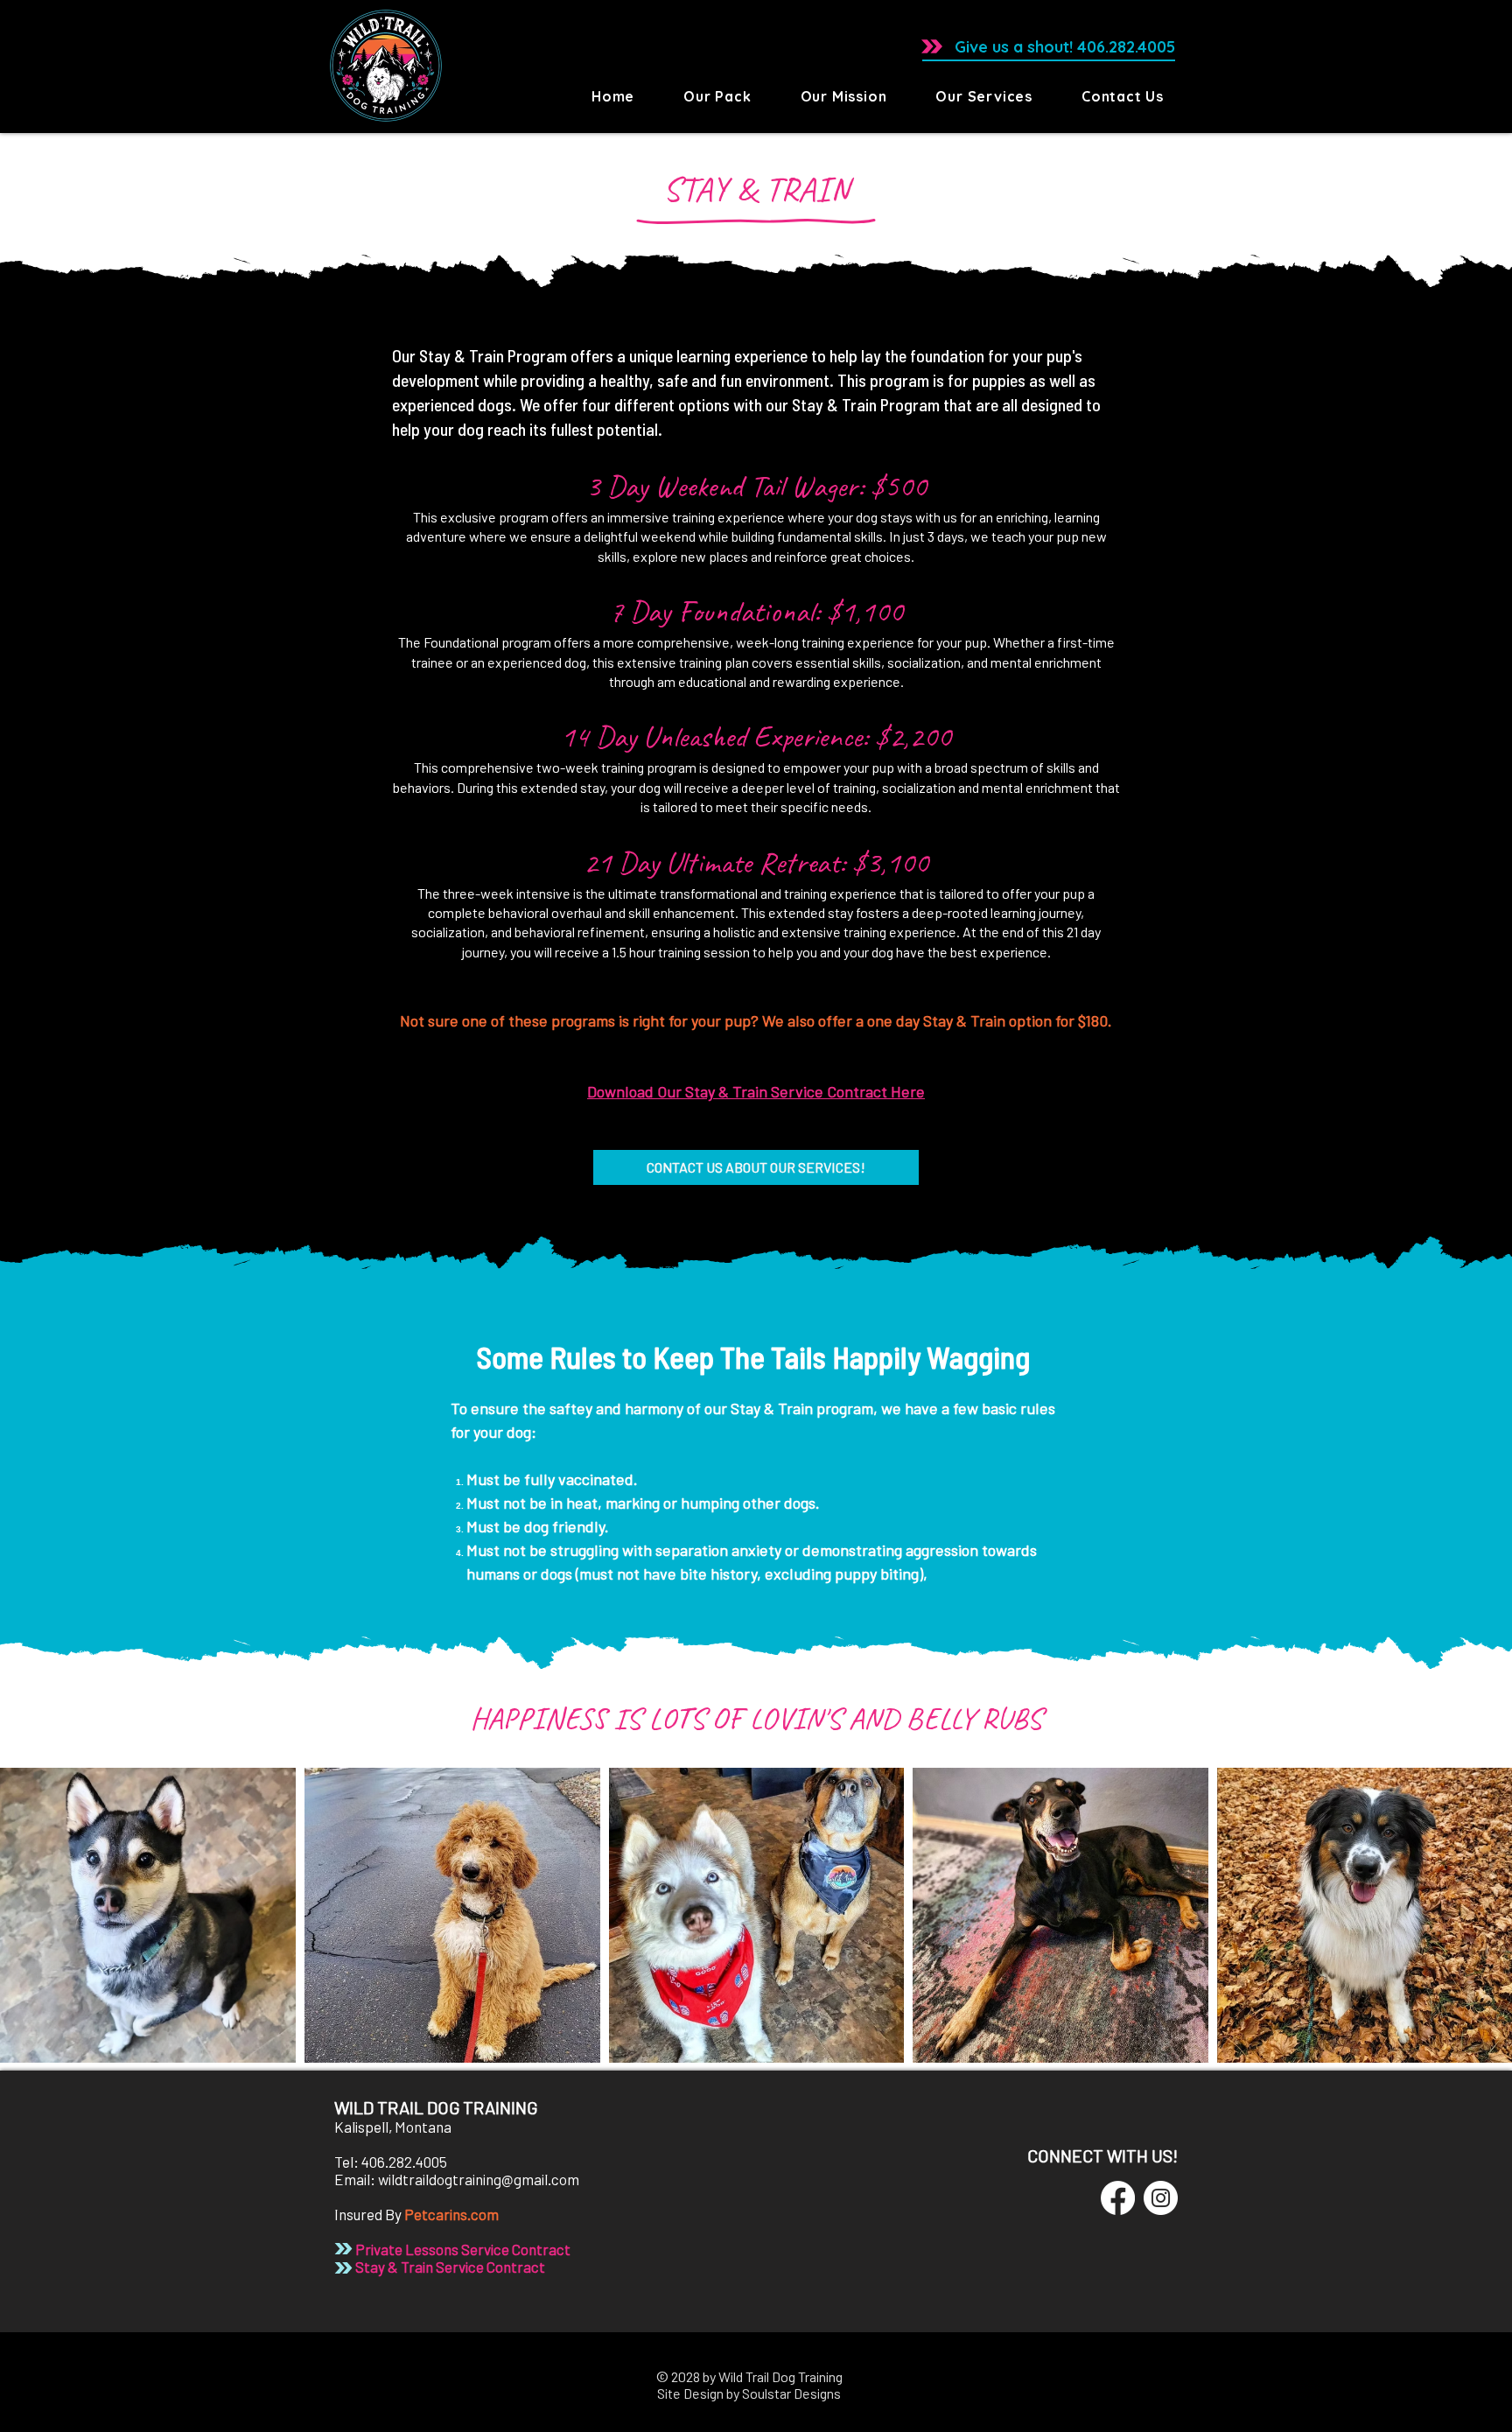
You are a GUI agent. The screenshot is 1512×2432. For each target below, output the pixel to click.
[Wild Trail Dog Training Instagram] (1161, 2198)
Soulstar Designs (791, 2393)
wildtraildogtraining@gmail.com (479, 2179)
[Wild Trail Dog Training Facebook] (1118, 2198)
